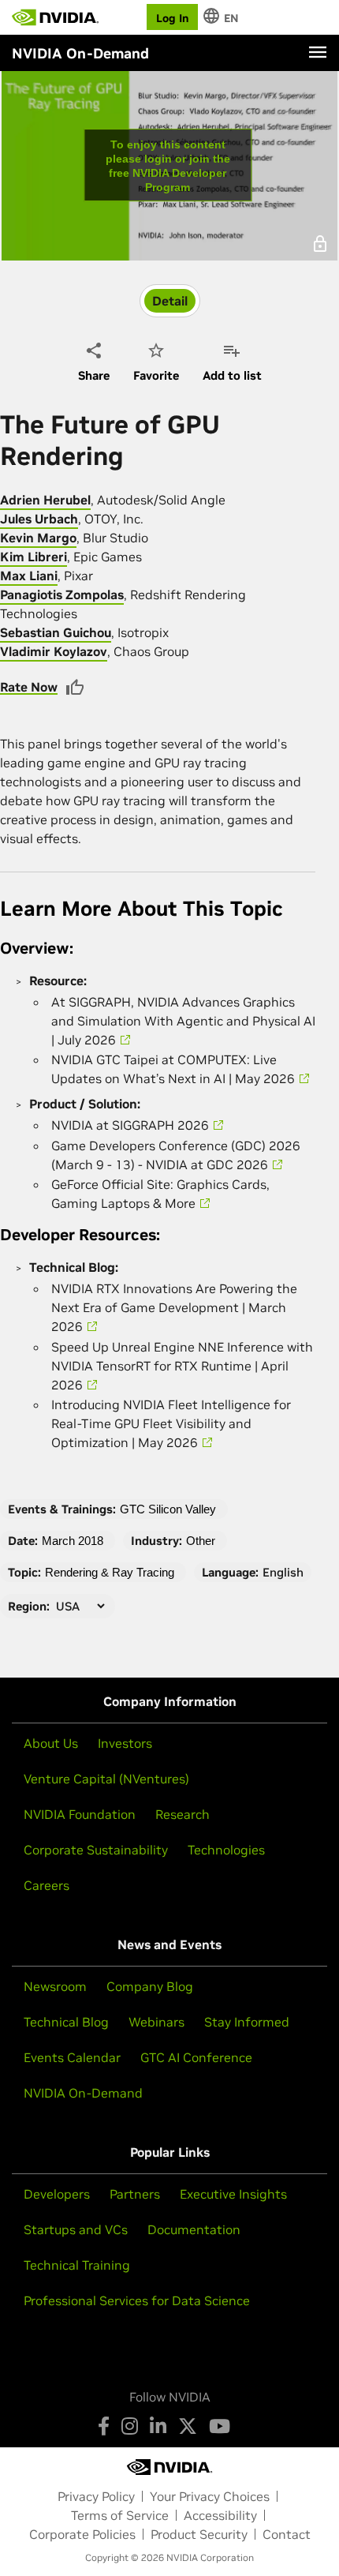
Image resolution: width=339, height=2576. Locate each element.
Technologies (226, 1850)
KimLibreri (34, 557)
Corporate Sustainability (96, 1850)
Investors (125, 1743)
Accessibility (220, 2515)
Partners (135, 2194)
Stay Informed (247, 2022)
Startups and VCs (76, 2229)
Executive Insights (233, 2194)
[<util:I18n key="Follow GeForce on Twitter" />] (188, 2426)
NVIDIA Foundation (80, 1814)
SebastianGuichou (56, 632)
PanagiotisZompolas (62, 594)
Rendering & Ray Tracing (110, 1572)
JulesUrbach (39, 519)
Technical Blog (66, 2022)
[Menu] (318, 52)
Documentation (194, 2229)
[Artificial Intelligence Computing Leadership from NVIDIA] (55, 17)
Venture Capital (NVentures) (106, 1779)
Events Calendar (72, 2057)
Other (201, 1541)
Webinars (156, 2022)
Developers (57, 2194)
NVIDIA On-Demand (83, 2093)
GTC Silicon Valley (168, 1509)
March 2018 (73, 1541)
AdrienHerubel (45, 500)
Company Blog (150, 1986)
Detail (170, 301)
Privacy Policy (96, 2496)
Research (183, 1814)
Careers (47, 1885)
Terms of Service (120, 2515)
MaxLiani (29, 576)
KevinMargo (38, 538)
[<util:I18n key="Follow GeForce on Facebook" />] (104, 2426)
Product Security (199, 2534)
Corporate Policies (82, 2534)
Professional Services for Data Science (137, 2300)
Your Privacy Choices (210, 2496)
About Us (51, 1743)
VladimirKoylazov (54, 651)
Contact (287, 2534)
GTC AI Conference (196, 2057)
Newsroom (55, 1986)
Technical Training (77, 2265)
